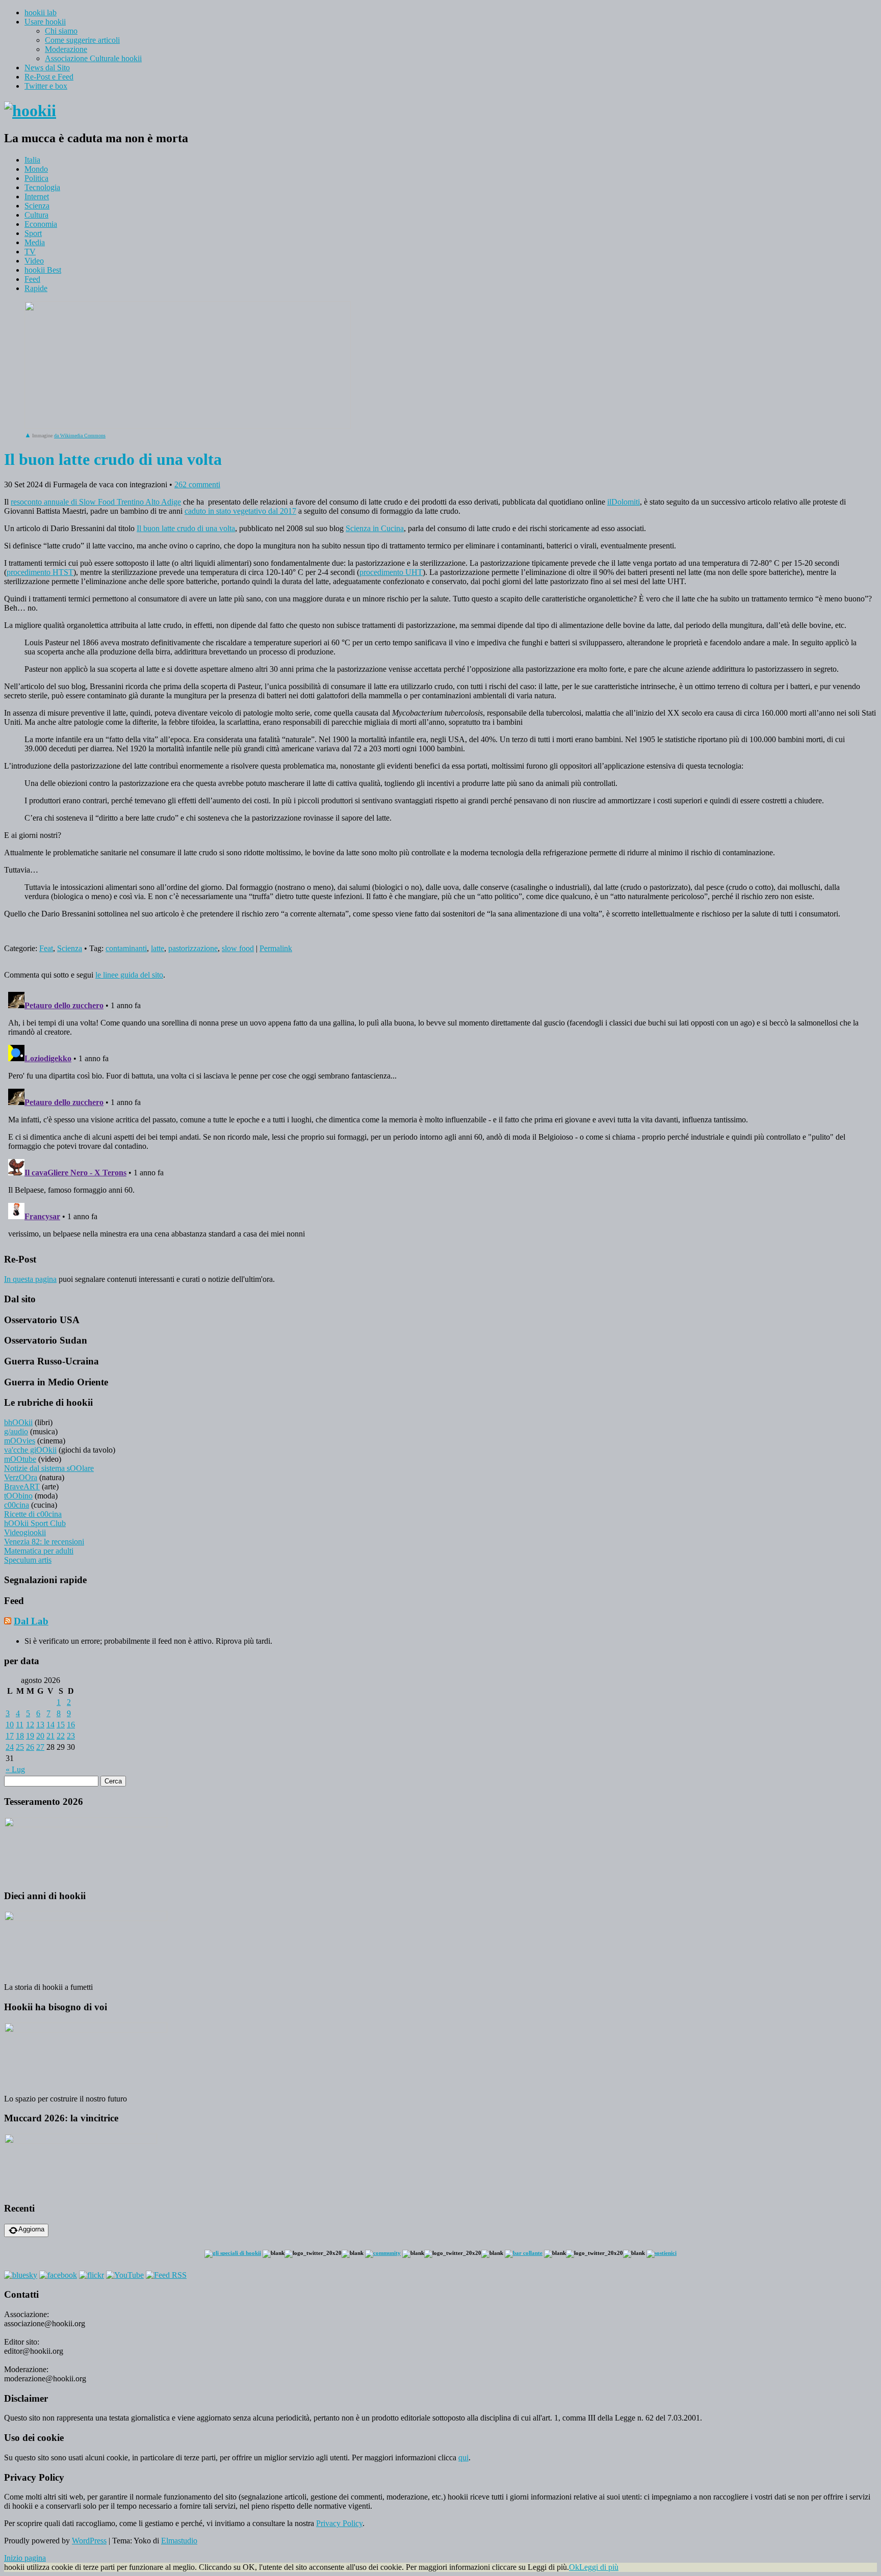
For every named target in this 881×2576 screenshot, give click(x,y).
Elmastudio (179, 2541)
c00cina (17, 1505)
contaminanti (126, 948)
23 (71, 1736)
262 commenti (197, 484)
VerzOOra (21, 1477)
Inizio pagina (25, 2558)
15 (61, 1725)
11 (20, 1725)
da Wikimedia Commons (80, 436)
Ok (574, 2567)
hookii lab (41, 12)
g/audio (16, 1431)
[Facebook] (58, 2275)
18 (20, 1736)
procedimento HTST (40, 572)
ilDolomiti (624, 502)
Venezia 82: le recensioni (44, 1542)
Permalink (276, 948)
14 (50, 1725)
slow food (238, 948)
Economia (41, 224)
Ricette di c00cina (33, 1514)
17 (10, 1736)
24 (10, 1747)
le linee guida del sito (129, 975)
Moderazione (66, 49)
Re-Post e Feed (49, 77)
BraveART (22, 1487)
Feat (46, 948)
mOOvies (20, 1441)
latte (158, 948)
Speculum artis (28, 1560)
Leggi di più (599, 2567)
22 (61, 1736)
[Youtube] (125, 2275)
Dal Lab (31, 1621)
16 (71, 1725)
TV (30, 252)
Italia (32, 160)
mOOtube (20, 1459)
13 (40, 1725)
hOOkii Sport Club (35, 1523)
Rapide (36, 288)
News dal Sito (47, 68)
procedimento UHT (391, 572)
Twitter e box (46, 86)
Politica (36, 178)
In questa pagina (30, 1279)
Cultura (36, 215)
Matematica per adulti (39, 1551)
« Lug (15, 1769)
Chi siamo (61, 31)
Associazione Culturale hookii (93, 58)
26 (30, 1747)
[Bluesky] (21, 2275)
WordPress (89, 2541)
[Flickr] (92, 2275)
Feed (32, 279)
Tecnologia (42, 187)
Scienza (37, 206)
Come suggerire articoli (82, 40)
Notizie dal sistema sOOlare (49, 1468)
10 (10, 1725)
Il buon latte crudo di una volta (186, 528)
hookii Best (43, 270)
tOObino (18, 1496)
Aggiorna (31, 2229)
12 (30, 1725)
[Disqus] (440, 1115)
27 (40, 1747)
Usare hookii (45, 22)
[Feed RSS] (166, 2275)
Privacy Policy (339, 2523)
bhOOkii (18, 1422)
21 (50, 1736)
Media (35, 242)
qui (463, 2457)
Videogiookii (25, 1532)
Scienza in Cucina (375, 528)
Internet (37, 196)
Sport (33, 233)
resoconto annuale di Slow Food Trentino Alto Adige (96, 502)
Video (34, 261)
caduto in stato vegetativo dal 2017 (240, 511)
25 (20, 1747)
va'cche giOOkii (30, 1450)
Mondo (36, 169)
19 (30, 1736)
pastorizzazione (193, 948)
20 (40, 1736)
